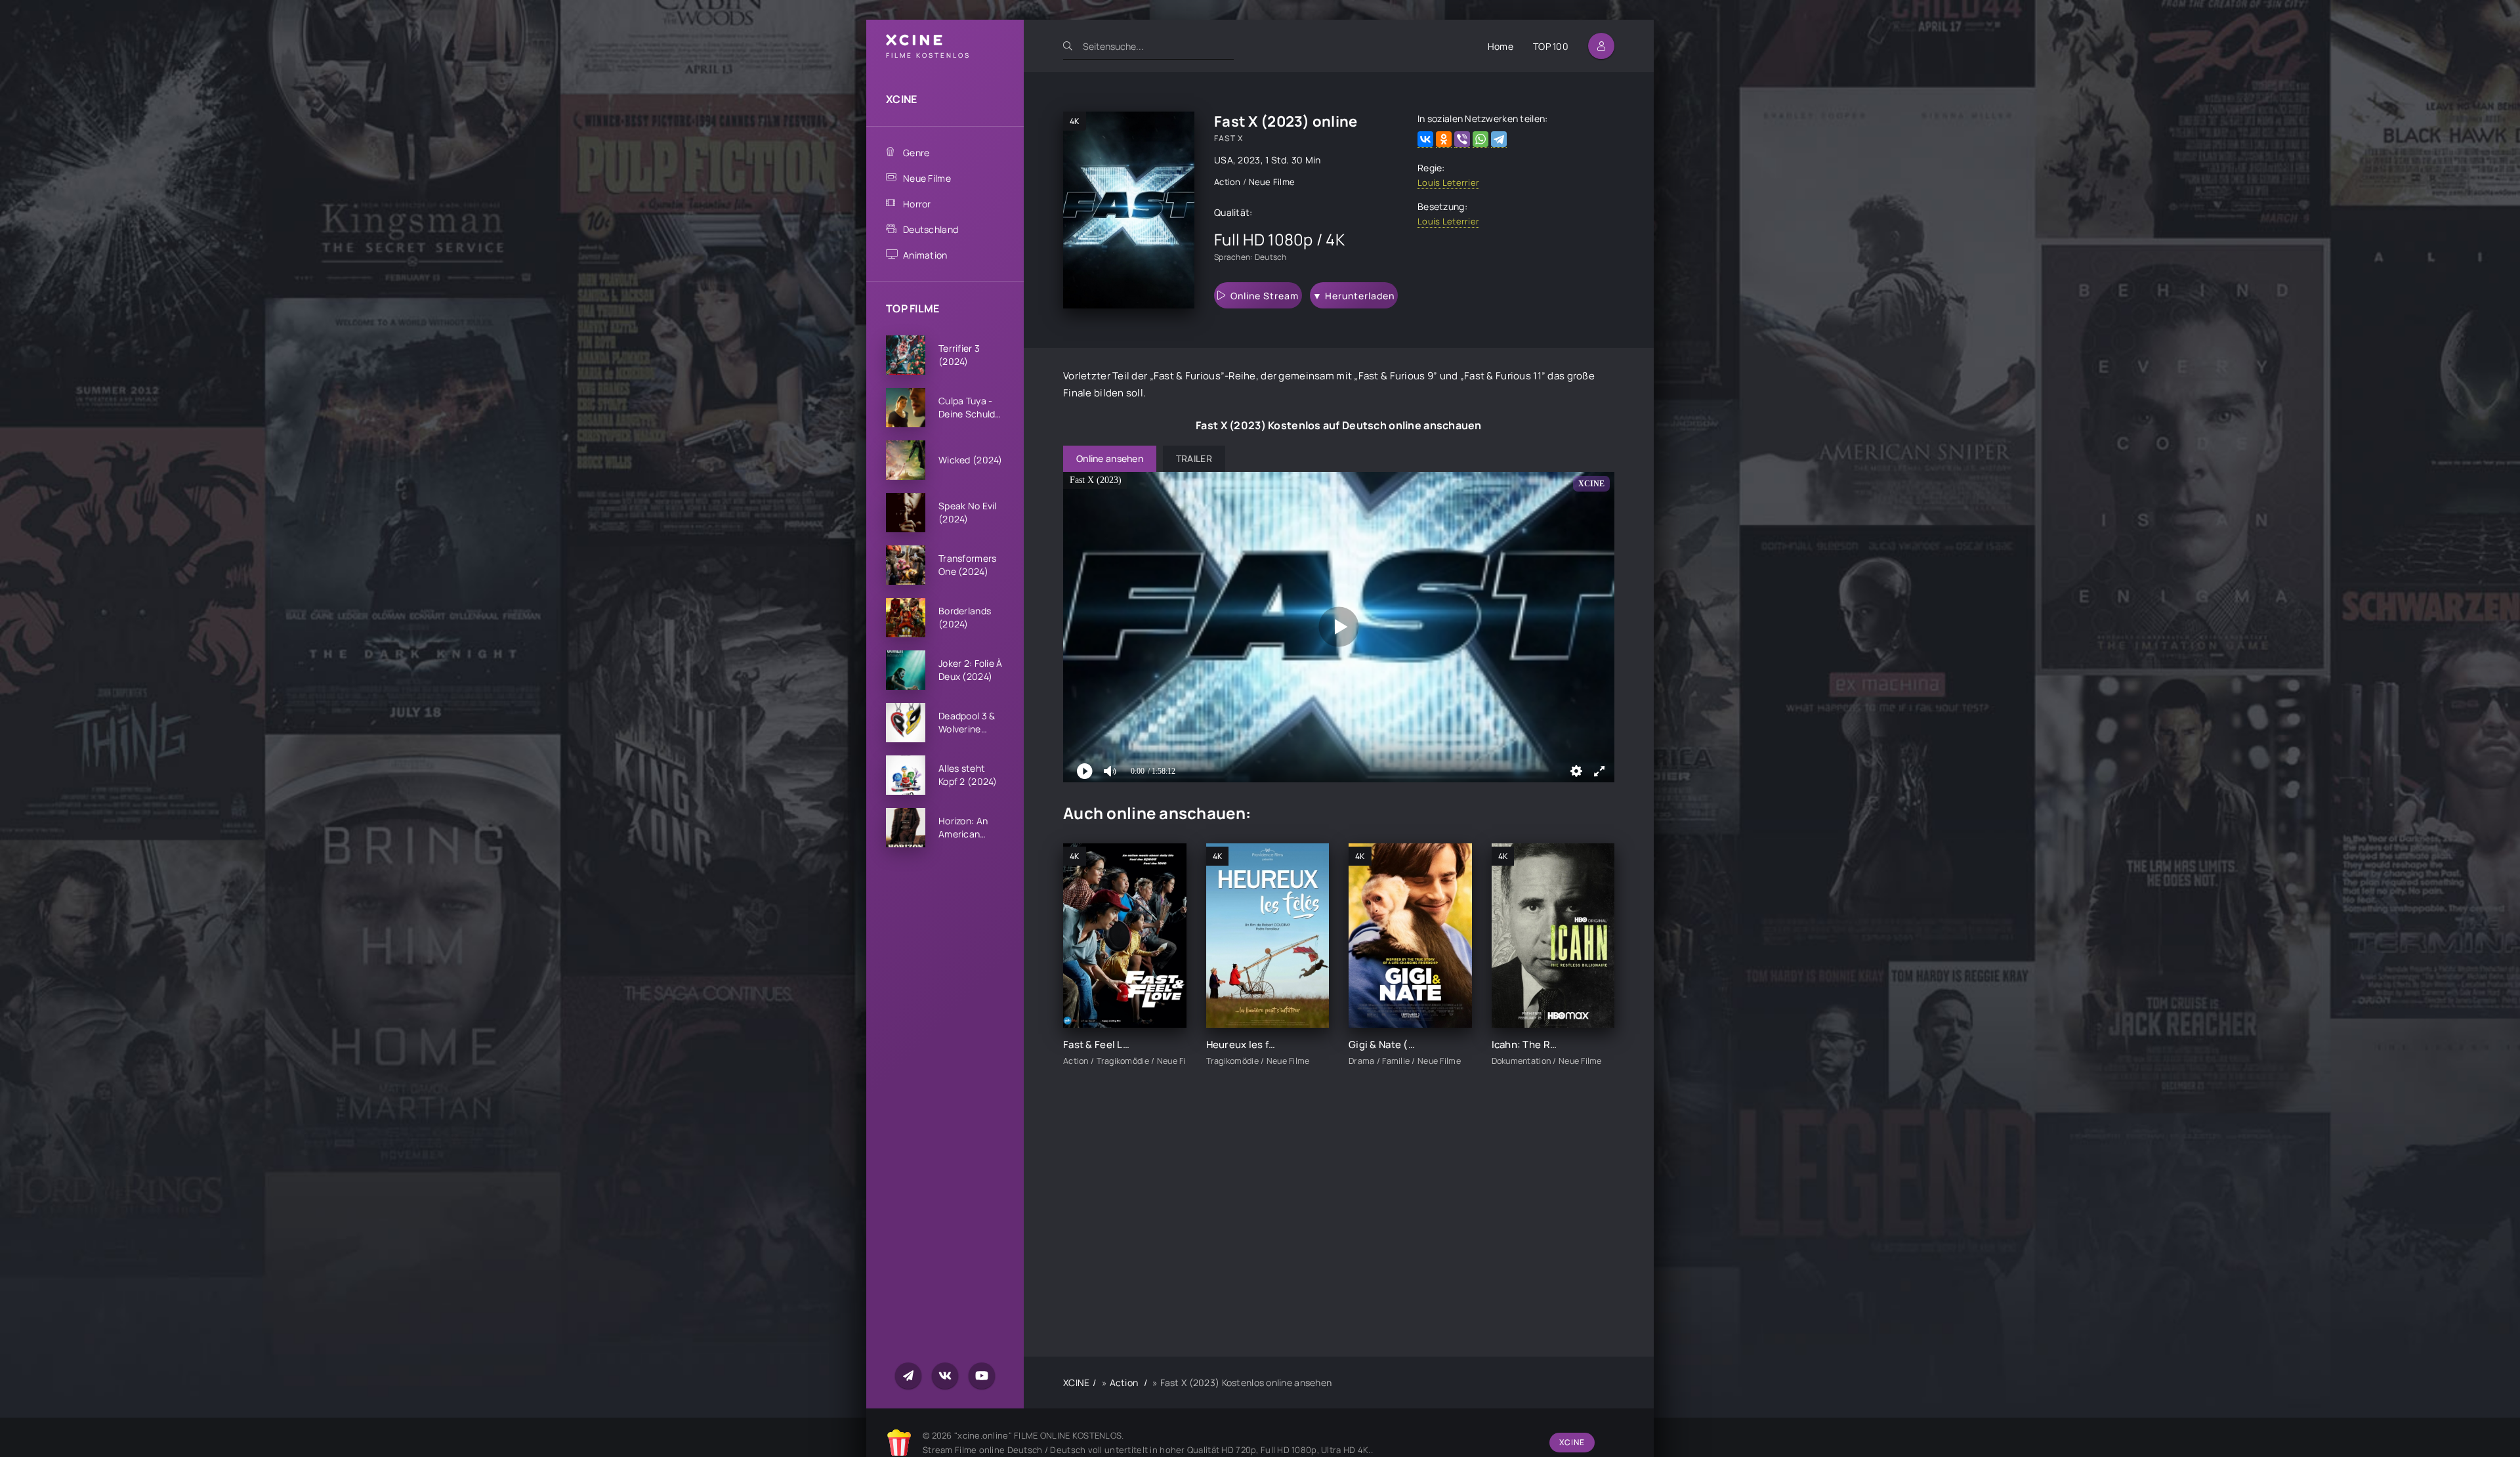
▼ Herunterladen (1354, 296)
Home (1501, 46)
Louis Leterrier (1448, 182)
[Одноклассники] (1444, 139)
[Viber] (1462, 139)
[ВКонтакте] (1425, 139)
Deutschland (931, 229)
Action (1228, 182)
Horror (917, 204)
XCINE (901, 99)
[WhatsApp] (1480, 139)
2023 (1249, 160)
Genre (916, 153)
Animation (925, 255)
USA (1224, 160)
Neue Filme (927, 178)
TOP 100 (1551, 46)
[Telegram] (1499, 139)
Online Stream (1265, 296)
